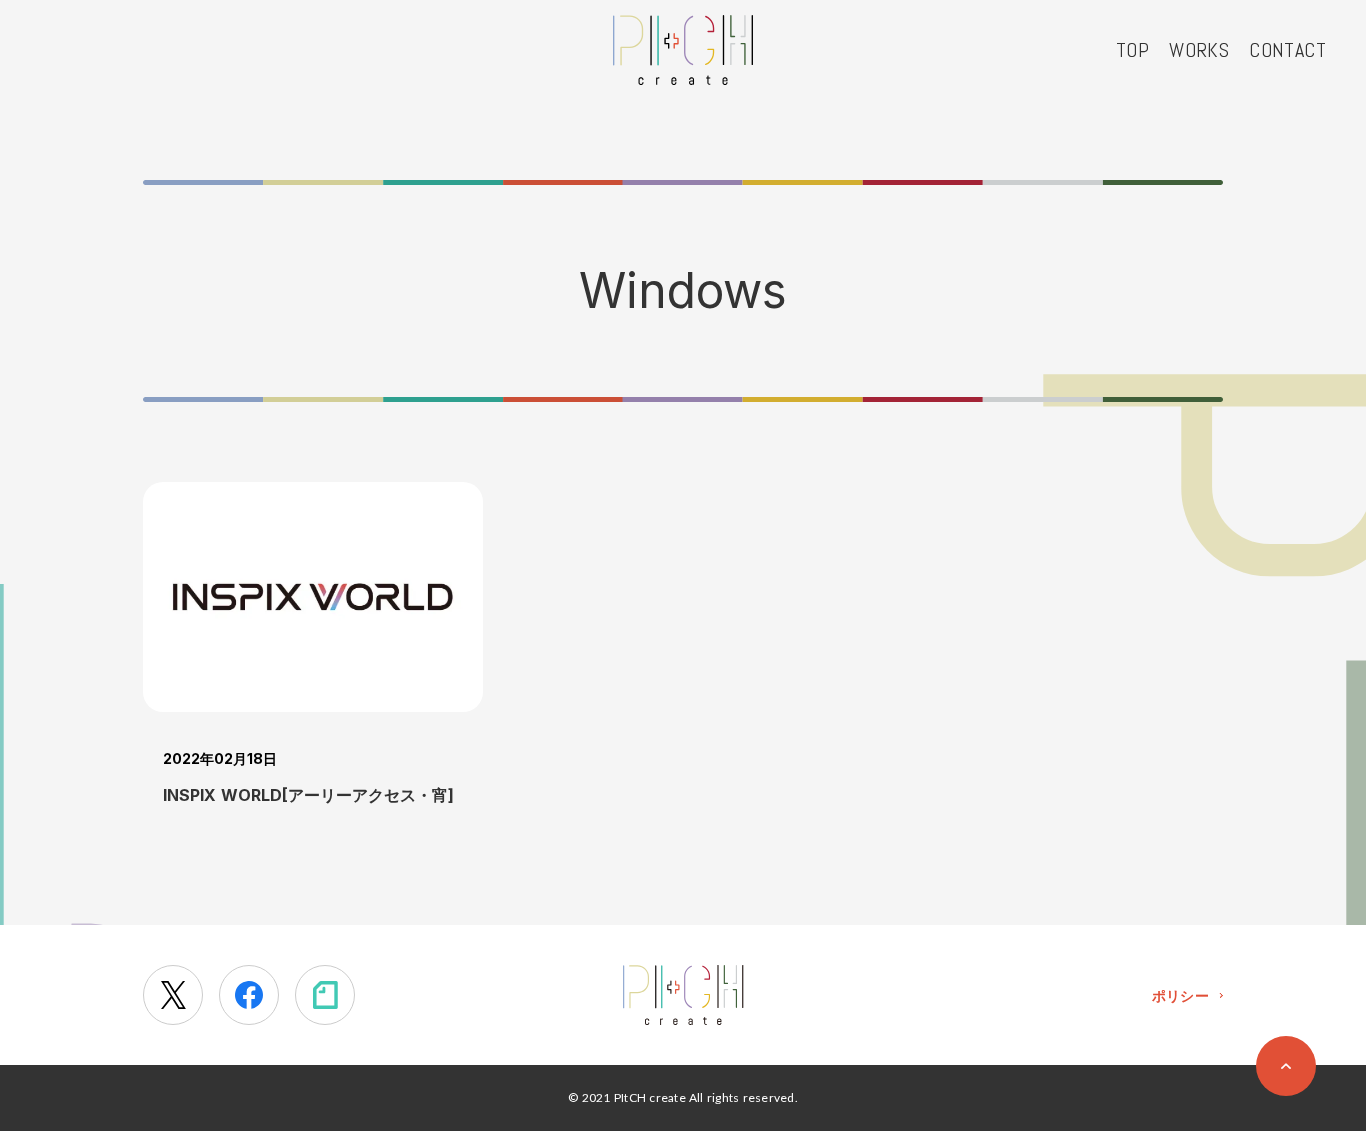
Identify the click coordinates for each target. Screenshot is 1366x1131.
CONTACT (1287, 50)
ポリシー (1180, 995)
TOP (1132, 50)
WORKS (1199, 50)
